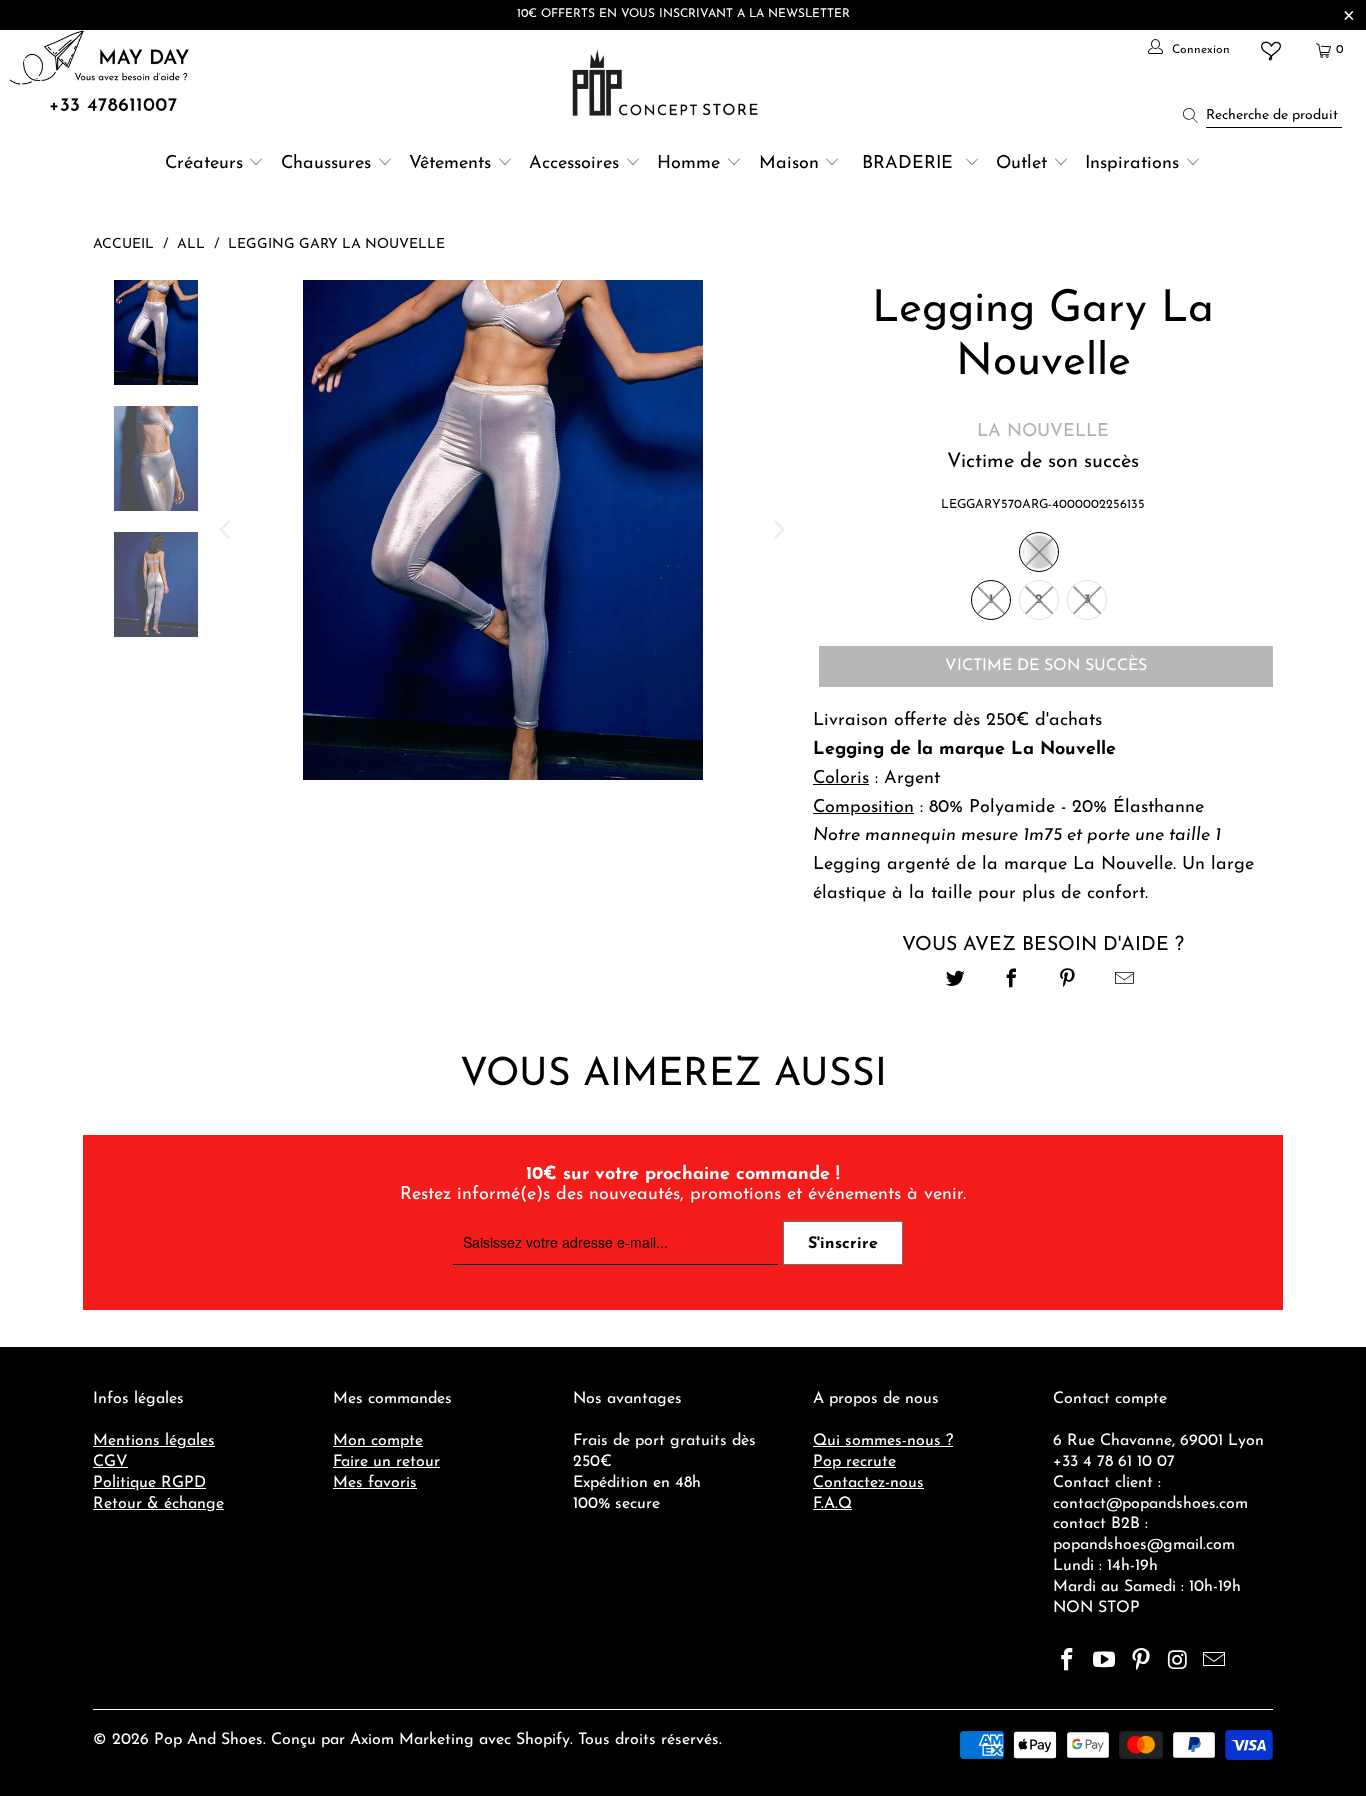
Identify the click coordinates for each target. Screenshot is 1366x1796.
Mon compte (378, 1441)
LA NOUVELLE (1043, 432)
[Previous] (227, 530)
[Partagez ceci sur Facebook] (1011, 981)
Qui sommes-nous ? (883, 1441)
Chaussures (326, 164)
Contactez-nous (868, 1483)
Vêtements (450, 164)
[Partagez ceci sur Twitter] (955, 981)
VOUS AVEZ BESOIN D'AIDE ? (1043, 945)
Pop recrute (854, 1462)
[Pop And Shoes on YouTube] (1105, 1662)
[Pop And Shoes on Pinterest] (1141, 1662)
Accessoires (574, 164)
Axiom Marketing (412, 1740)
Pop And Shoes (208, 1740)
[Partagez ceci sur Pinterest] (1068, 981)
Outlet (1021, 164)
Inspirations (1135, 164)
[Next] (778, 530)
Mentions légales (154, 1441)
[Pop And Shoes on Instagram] (1178, 1662)
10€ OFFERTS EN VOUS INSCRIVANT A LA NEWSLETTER (683, 14)
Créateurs (204, 164)
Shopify (543, 1740)
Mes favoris (375, 1483)
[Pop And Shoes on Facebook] (1068, 1662)
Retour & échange (158, 1504)
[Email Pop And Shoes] (1215, 1662)
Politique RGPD (149, 1483)
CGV (110, 1462)
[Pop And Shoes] (667, 83)
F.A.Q (832, 1504)
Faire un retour (386, 1462)
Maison (789, 164)
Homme (688, 164)
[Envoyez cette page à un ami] (1124, 981)
